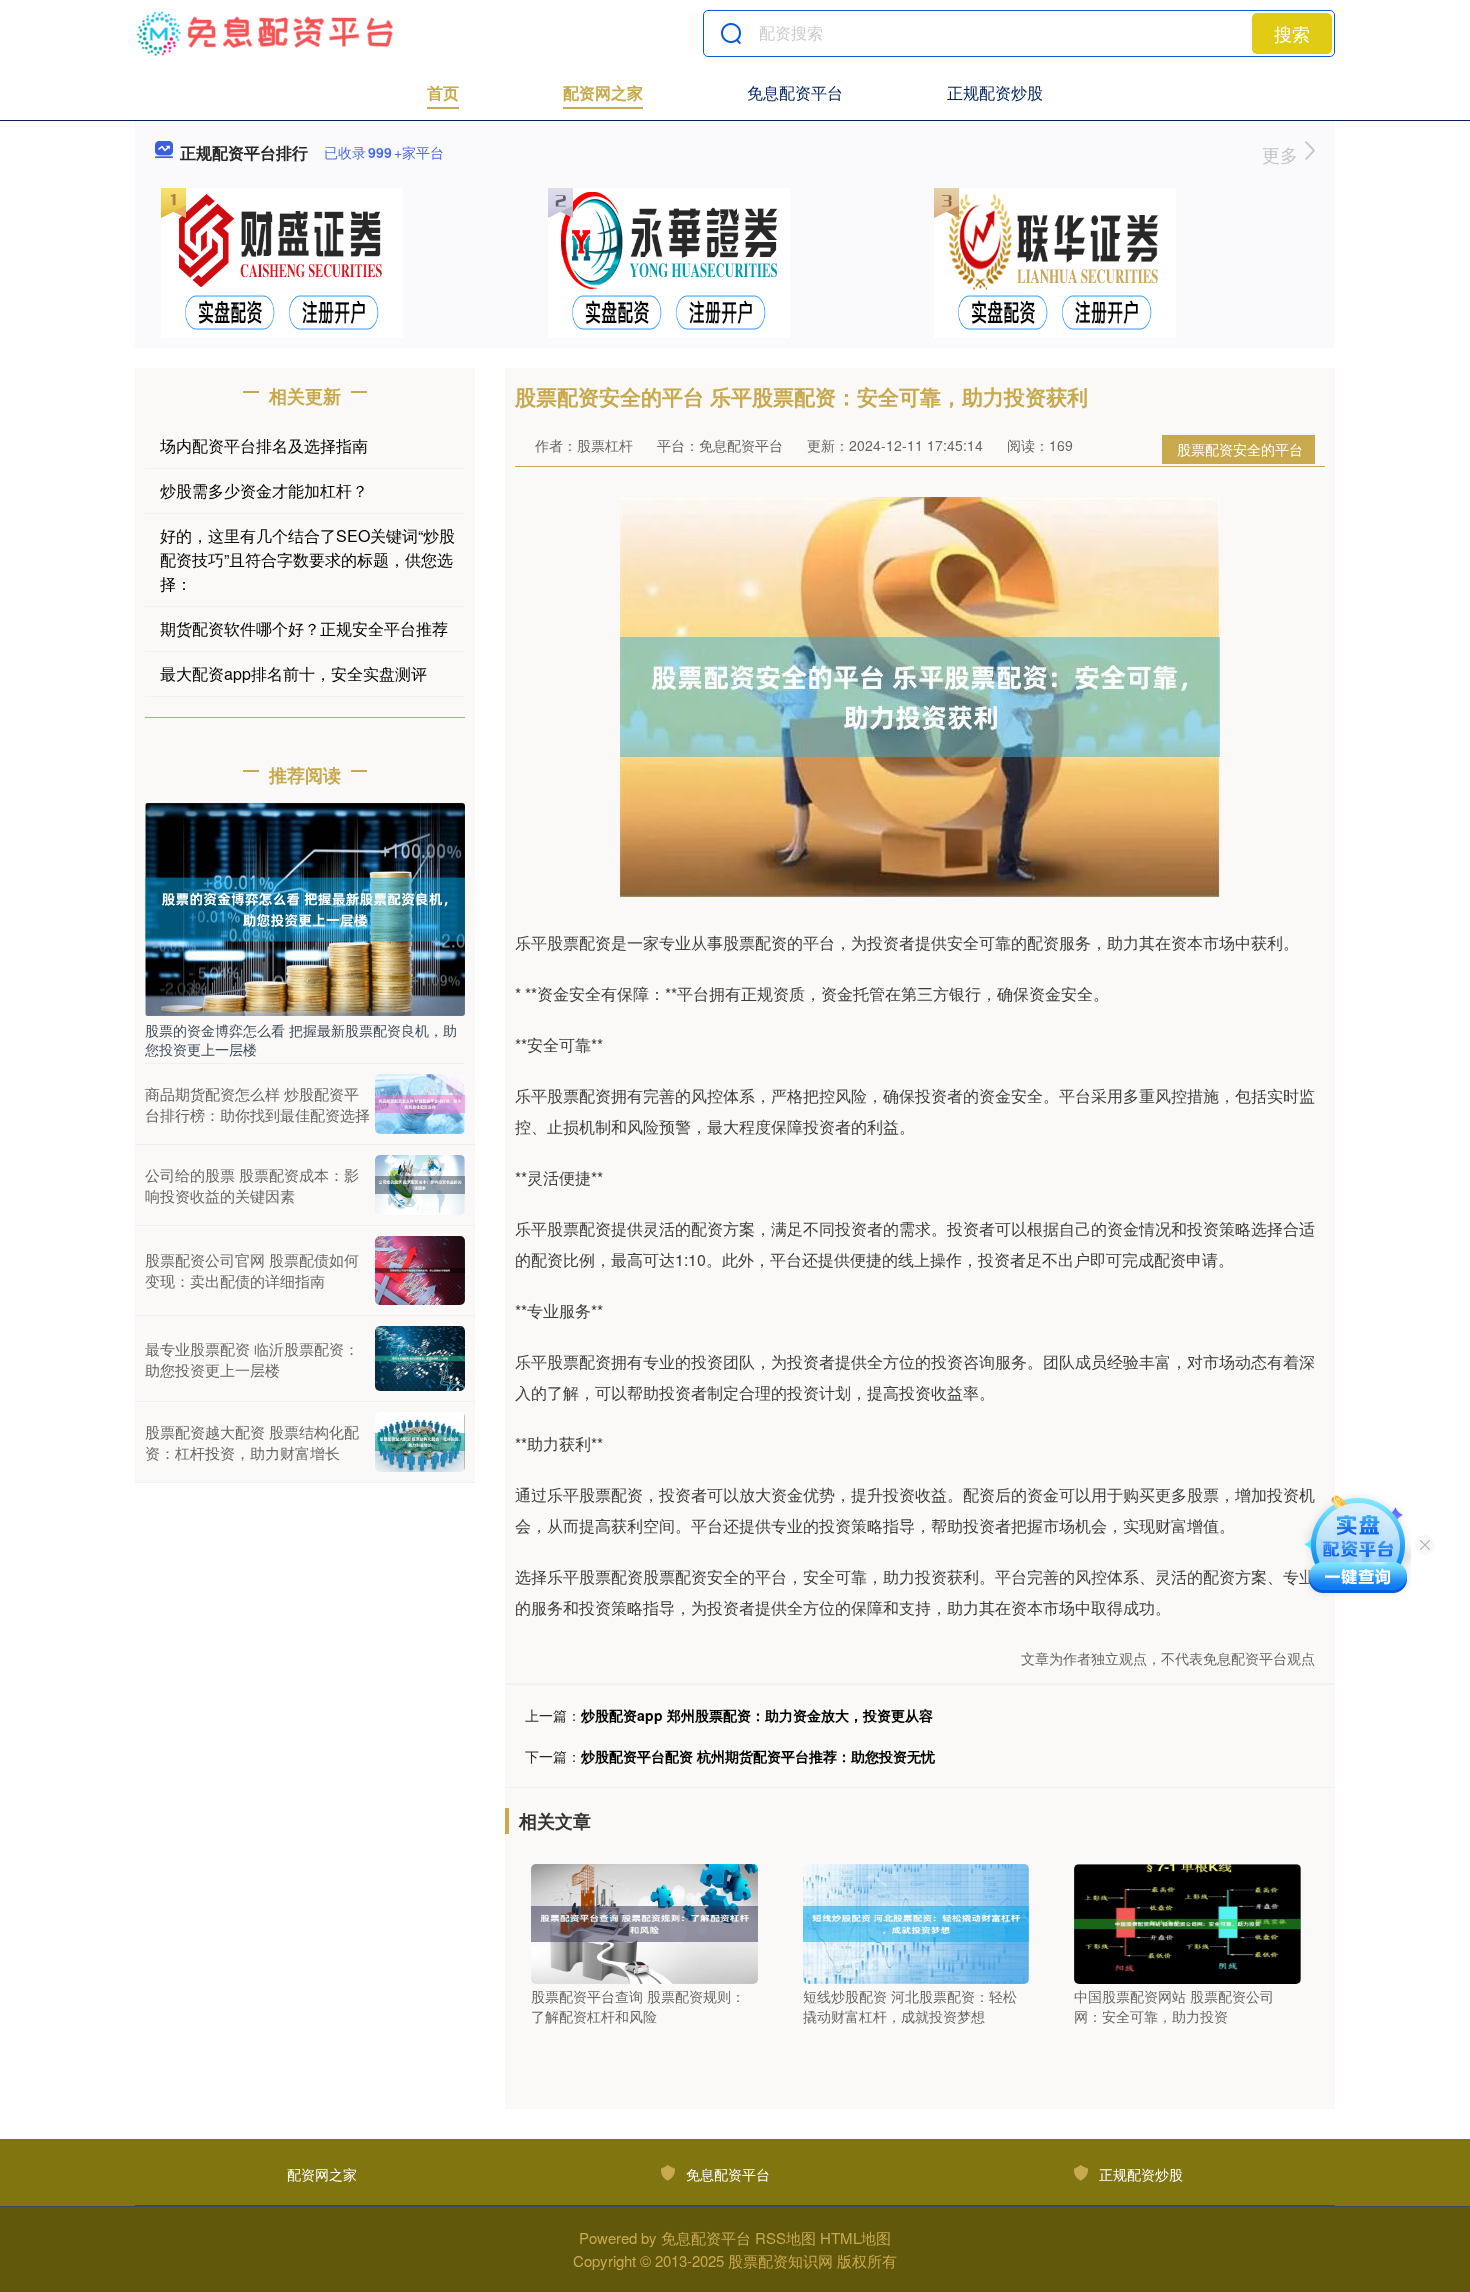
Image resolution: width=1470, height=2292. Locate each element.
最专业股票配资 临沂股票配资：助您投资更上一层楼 (252, 1359)
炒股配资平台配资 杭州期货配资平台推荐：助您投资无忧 (758, 1756)
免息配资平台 (795, 92)
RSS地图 (785, 2237)
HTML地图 (855, 2237)
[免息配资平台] (266, 33)
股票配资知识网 (780, 2260)
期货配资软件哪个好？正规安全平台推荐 (304, 628)
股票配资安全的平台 (1240, 449)
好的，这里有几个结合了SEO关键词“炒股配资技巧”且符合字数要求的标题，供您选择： (307, 559)
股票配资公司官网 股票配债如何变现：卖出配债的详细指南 (252, 1270)
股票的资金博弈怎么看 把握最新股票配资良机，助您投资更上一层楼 (301, 1039)
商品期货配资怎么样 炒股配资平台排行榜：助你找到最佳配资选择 (257, 1104)
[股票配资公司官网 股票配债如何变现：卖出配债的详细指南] (420, 1270)
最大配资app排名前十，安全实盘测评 (293, 673)
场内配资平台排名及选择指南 (264, 445)
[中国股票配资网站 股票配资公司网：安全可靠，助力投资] (1187, 1922)
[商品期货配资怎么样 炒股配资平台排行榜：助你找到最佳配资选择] (420, 1104)
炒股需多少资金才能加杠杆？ (264, 490)
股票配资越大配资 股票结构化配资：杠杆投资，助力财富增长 (252, 1442)
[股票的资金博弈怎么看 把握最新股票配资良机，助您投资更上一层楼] (305, 907)
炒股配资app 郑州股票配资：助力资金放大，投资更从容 (757, 1715)
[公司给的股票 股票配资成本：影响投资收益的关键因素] (420, 1185)
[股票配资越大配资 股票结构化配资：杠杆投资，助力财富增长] (420, 1442)
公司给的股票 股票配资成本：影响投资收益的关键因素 (252, 1185)
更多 (1282, 154)
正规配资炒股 (995, 92)
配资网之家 (603, 92)
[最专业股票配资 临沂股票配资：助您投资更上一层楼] (420, 1358)
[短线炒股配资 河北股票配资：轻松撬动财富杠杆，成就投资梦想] (916, 1922)
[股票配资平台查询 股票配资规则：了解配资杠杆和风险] (644, 1922)
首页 (443, 92)
